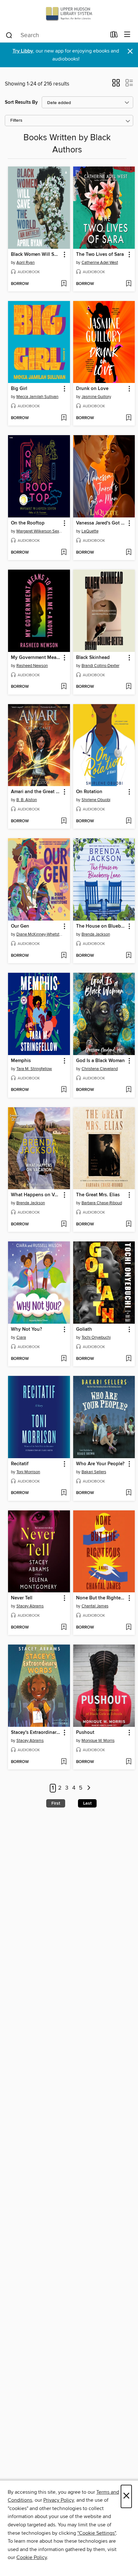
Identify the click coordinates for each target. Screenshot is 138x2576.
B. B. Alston (27, 800)
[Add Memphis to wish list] (64, 1090)
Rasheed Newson (32, 666)
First (56, 1803)
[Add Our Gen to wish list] (64, 956)
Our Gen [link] (20, 926)
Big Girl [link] (19, 389)
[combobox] (56, 35)
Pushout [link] (85, 1733)
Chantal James (95, 1606)
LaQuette (90, 531)
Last (87, 1803)
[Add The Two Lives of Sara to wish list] (129, 284)
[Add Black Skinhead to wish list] (129, 687)
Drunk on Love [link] (92, 389)
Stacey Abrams (30, 1606)
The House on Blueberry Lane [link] (101, 926)
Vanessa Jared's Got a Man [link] (101, 523)
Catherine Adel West (100, 263)
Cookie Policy (32, 2557)
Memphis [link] (21, 1061)
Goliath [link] (84, 1329)
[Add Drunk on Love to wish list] (129, 418)
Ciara (21, 1337)
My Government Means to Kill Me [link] (36, 658)
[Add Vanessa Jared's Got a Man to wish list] (129, 553)
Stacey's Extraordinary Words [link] (36, 1733)
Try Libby (23, 51)
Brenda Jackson (96, 934)
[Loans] (114, 36)
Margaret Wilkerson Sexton (40, 531)
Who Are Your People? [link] (100, 1464)
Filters (16, 121)
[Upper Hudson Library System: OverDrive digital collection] (69, 14)
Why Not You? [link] (26, 1329)
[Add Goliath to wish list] (129, 1359)
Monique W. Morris (98, 1741)
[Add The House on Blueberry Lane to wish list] (129, 956)
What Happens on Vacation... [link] (36, 1195)
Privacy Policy (59, 2500)
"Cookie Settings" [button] (97, 2533)
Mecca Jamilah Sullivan (37, 397)
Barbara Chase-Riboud (102, 1203)
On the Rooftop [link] (28, 523)
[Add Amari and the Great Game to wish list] (64, 821)
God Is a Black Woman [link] (100, 1061)
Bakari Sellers (94, 1472)
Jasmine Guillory (96, 397)
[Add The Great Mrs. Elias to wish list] (129, 1224)
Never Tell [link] (22, 1598)
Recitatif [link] (20, 1464)
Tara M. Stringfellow (34, 1069)
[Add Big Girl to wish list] (64, 418)
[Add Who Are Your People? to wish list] (129, 1493)
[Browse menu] (127, 35)
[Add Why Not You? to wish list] (64, 1359)
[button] (116, 85)
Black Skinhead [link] (93, 658)
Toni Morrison (28, 1472)
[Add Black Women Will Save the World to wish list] (64, 284)
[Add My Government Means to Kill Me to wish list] (64, 687)
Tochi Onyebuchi (96, 1337)
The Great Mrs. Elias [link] (98, 1195)
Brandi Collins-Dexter (100, 666)
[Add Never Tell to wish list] (64, 1628)
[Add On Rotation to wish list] (129, 821)
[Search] (9, 35)
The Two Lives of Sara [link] (100, 255)
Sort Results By (21, 102)
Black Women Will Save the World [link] (36, 255)
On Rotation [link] (89, 792)
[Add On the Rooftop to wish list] (64, 553)
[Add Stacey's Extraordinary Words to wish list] (64, 1762)
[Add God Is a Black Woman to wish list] (129, 1090)
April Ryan (26, 263)
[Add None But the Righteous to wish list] (129, 1628)
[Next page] (89, 1788)
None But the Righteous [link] (101, 1598)
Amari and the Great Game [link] (36, 792)
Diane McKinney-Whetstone (40, 934)
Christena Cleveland (100, 1069)
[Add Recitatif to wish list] (64, 1493)
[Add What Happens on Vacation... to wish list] (64, 1224)
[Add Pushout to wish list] (129, 1762)
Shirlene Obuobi (96, 800)
